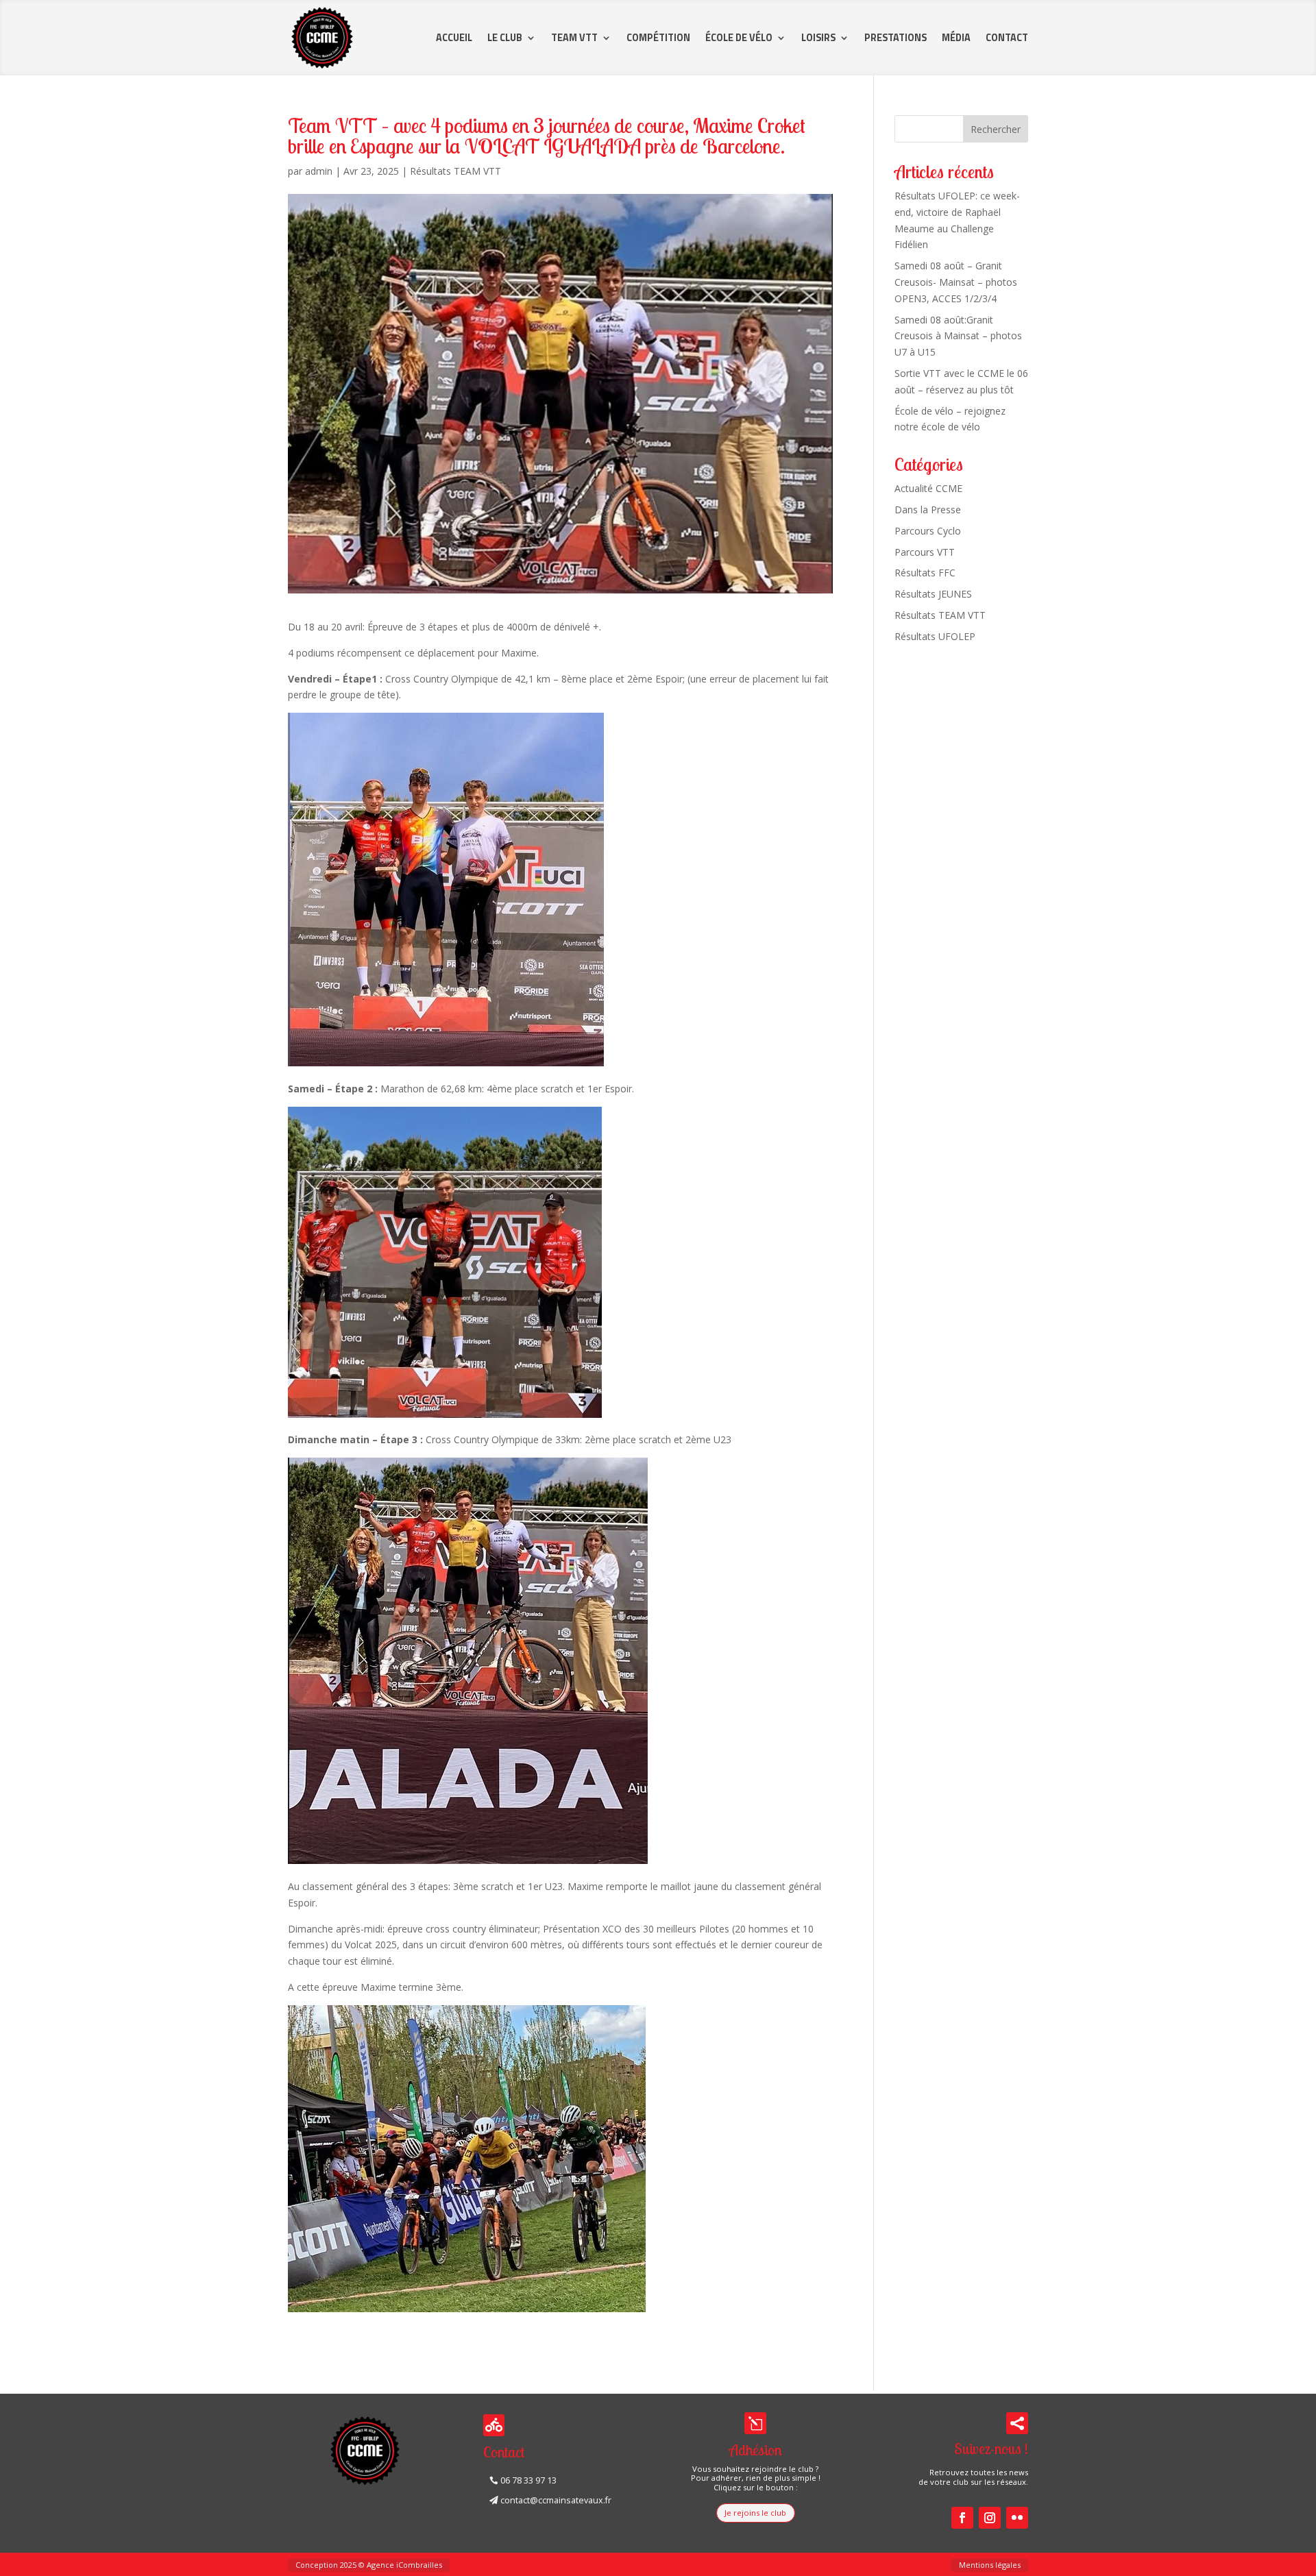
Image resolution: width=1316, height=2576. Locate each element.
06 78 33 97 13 (528, 2480)
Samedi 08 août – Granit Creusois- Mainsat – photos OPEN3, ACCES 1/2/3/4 (956, 282)
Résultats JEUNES (933, 594)
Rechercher (996, 129)
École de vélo (739, 38)
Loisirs (818, 38)
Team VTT (574, 38)
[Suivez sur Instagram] (990, 2518)
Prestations (895, 38)
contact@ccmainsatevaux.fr (556, 2500)
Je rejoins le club (755, 2513)
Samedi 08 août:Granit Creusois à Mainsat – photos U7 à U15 (958, 336)
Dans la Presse (928, 510)
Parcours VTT (925, 552)
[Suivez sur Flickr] (1017, 2518)
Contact (1007, 38)
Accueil (454, 38)
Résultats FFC (925, 573)
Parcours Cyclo (928, 531)
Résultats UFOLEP (935, 636)
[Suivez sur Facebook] (962, 2518)
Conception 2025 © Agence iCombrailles (369, 2565)
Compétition (658, 38)
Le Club (505, 38)
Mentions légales (990, 2565)
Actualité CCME (928, 488)
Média (956, 38)
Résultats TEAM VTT (455, 171)
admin (319, 171)
